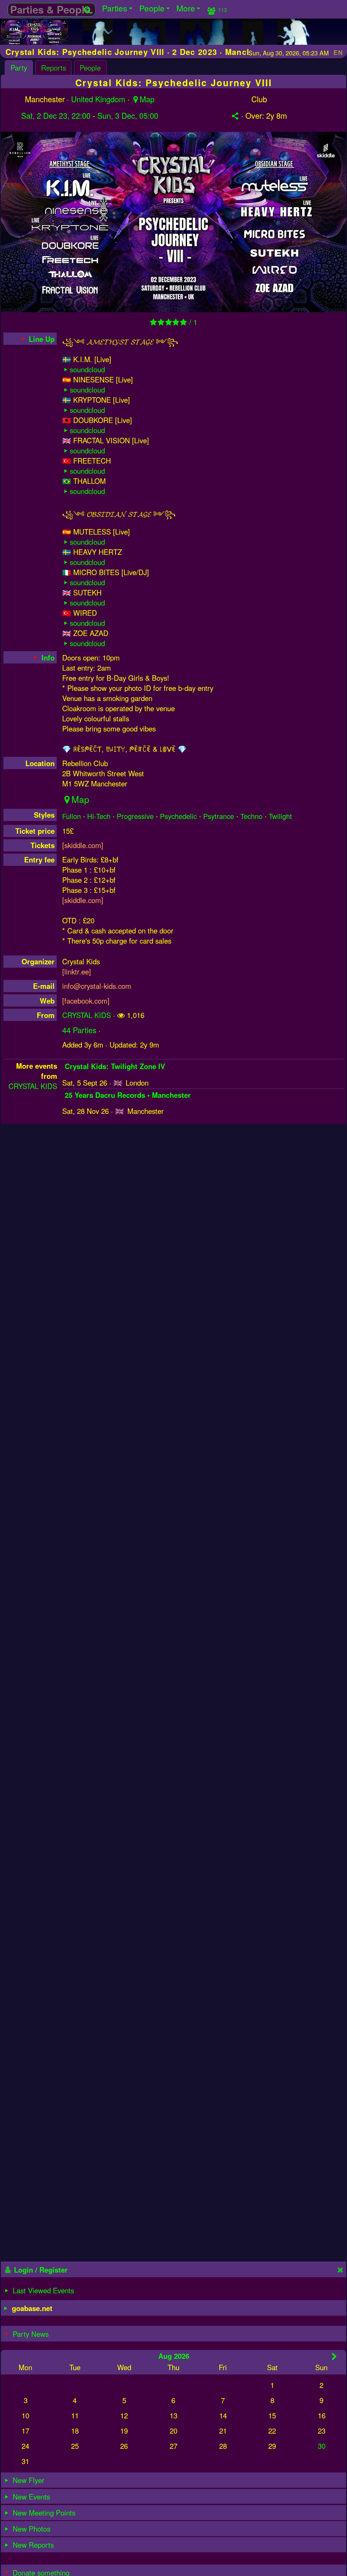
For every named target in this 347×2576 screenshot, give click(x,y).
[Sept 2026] (334, 2356)
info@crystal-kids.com (97, 986)
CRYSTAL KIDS (87, 1015)
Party (19, 68)
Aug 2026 (174, 2356)
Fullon (72, 816)
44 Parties (79, 1030)
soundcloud (87, 369)
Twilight (280, 816)
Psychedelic (178, 816)
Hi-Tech (99, 816)
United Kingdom (98, 99)
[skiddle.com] (83, 845)
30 (322, 2446)
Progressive (135, 816)
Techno (251, 816)
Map (147, 99)
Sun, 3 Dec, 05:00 (128, 115)
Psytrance (219, 816)
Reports (54, 68)
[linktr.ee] (77, 971)
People (90, 68)
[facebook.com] (86, 1001)
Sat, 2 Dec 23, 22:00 (56, 115)
